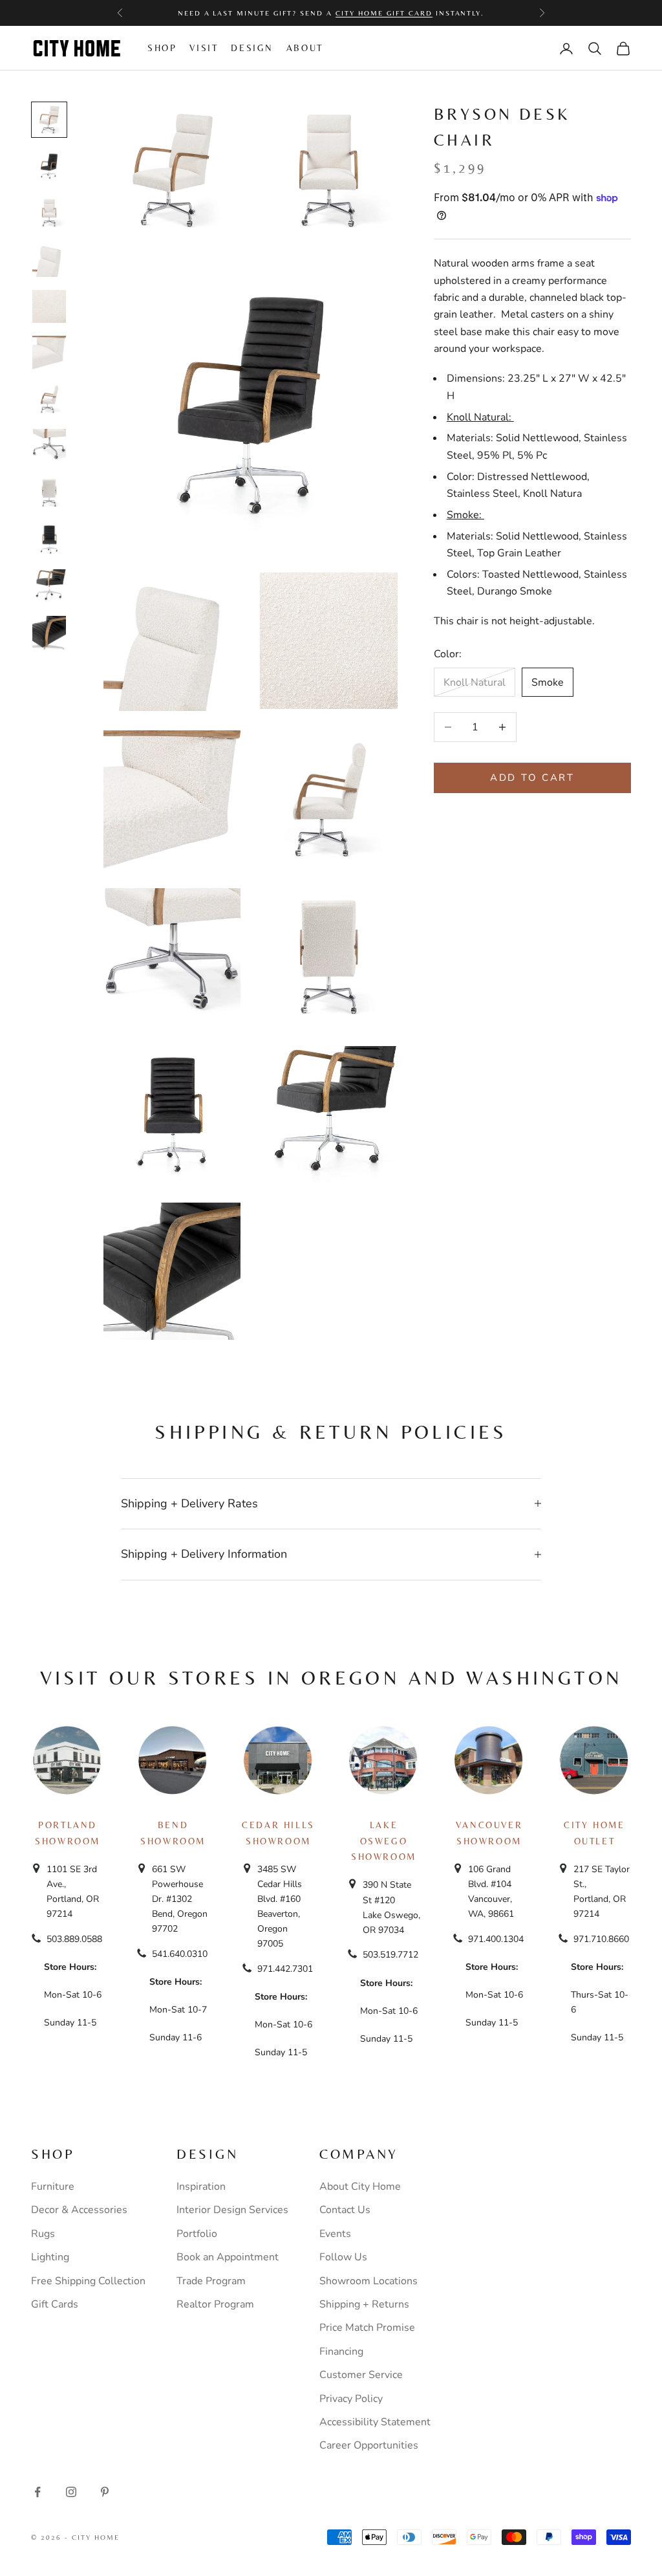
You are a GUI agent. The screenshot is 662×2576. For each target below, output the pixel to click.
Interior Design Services (232, 2210)
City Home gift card (384, 13)
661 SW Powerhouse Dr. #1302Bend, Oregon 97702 (180, 1899)
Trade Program (211, 2281)
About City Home (360, 2187)
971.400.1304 (496, 1939)
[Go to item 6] (49, 353)
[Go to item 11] (49, 586)
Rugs (43, 2234)
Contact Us (345, 2210)
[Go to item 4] (49, 259)
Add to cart (532, 778)
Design (252, 48)
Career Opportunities (369, 2445)
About (305, 48)
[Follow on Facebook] (37, 2492)
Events (335, 2234)
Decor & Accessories (79, 2210)
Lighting (50, 2257)
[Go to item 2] (49, 166)
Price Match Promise (367, 2328)
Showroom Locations (368, 2281)
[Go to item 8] (49, 446)
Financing (341, 2352)
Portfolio (197, 2234)
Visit (204, 48)
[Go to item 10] (49, 540)
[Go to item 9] (49, 493)
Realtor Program (215, 2304)
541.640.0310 (180, 1954)
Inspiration (201, 2187)
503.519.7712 (390, 1955)
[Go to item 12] (49, 633)
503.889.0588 (74, 1939)
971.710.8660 (601, 1939)
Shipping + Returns (364, 2304)
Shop (162, 48)
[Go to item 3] (49, 213)
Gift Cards (55, 2304)
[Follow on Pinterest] (105, 2492)
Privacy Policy (351, 2399)
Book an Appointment (228, 2257)
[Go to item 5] (49, 307)
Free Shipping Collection (88, 2281)
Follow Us (343, 2257)
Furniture (53, 2187)
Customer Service (361, 2375)
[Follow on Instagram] (71, 2492)
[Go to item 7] (49, 399)
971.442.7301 (285, 1969)
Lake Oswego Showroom (384, 1841)
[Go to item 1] (49, 120)
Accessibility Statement (375, 2422)
